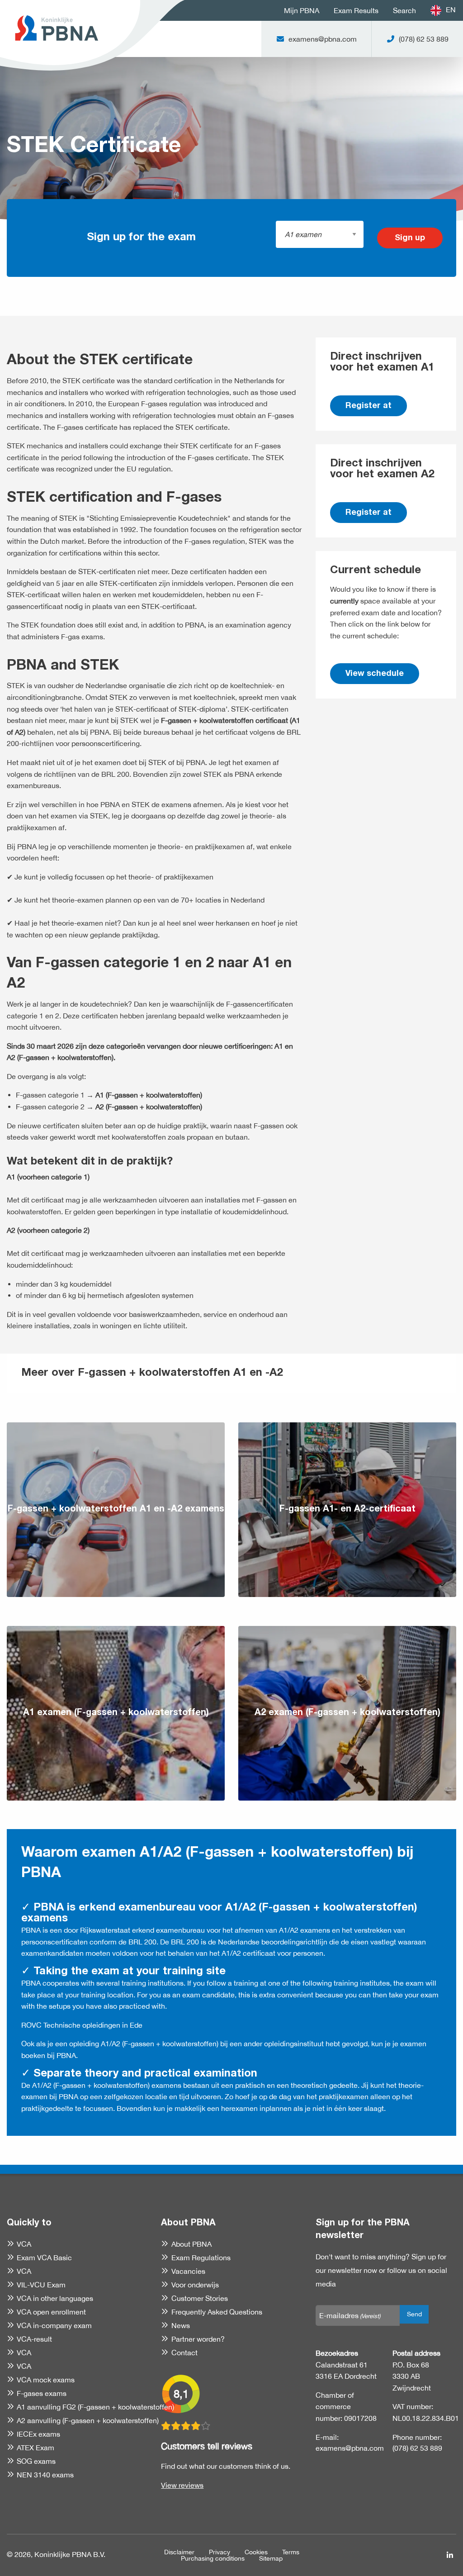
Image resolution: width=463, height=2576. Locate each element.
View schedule (375, 674)
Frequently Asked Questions (217, 2312)
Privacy (220, 2552)
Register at (369, 406)
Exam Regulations (201, 2258)
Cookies (256, 2552)
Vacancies (188, 2271)
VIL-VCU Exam (41, 2285)
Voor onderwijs (195, 2285)
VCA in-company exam (54, 2325)
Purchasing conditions (213, 2558)
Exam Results (356, 10)
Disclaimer (179, 2552)
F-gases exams (42, 2393)
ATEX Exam (35, 2448)
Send (414, 2314)
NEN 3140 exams (45, 2475)
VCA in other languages (55, 2298)
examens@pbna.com (347, 2448)
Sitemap (271, 2558)
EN (451, 10)
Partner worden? (198, 2339)
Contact (184, 2353)
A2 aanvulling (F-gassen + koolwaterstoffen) (88, 2420)
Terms (291, 2552)
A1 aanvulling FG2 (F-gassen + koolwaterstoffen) (95, 2407)
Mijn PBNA (302, 10)
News (180, 2325)
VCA (24, 2244)
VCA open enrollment (51, 2312)
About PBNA (191, 2244)
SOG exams (36, 2461)
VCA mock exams (46, 2380)
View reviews (182, 2485)
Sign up (410, 238)
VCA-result (34, 2339)
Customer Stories (199, 2298)
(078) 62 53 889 (417, 2448)
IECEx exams (38, 2434)
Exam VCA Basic (44, 2258)
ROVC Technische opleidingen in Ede (82, 2025)
